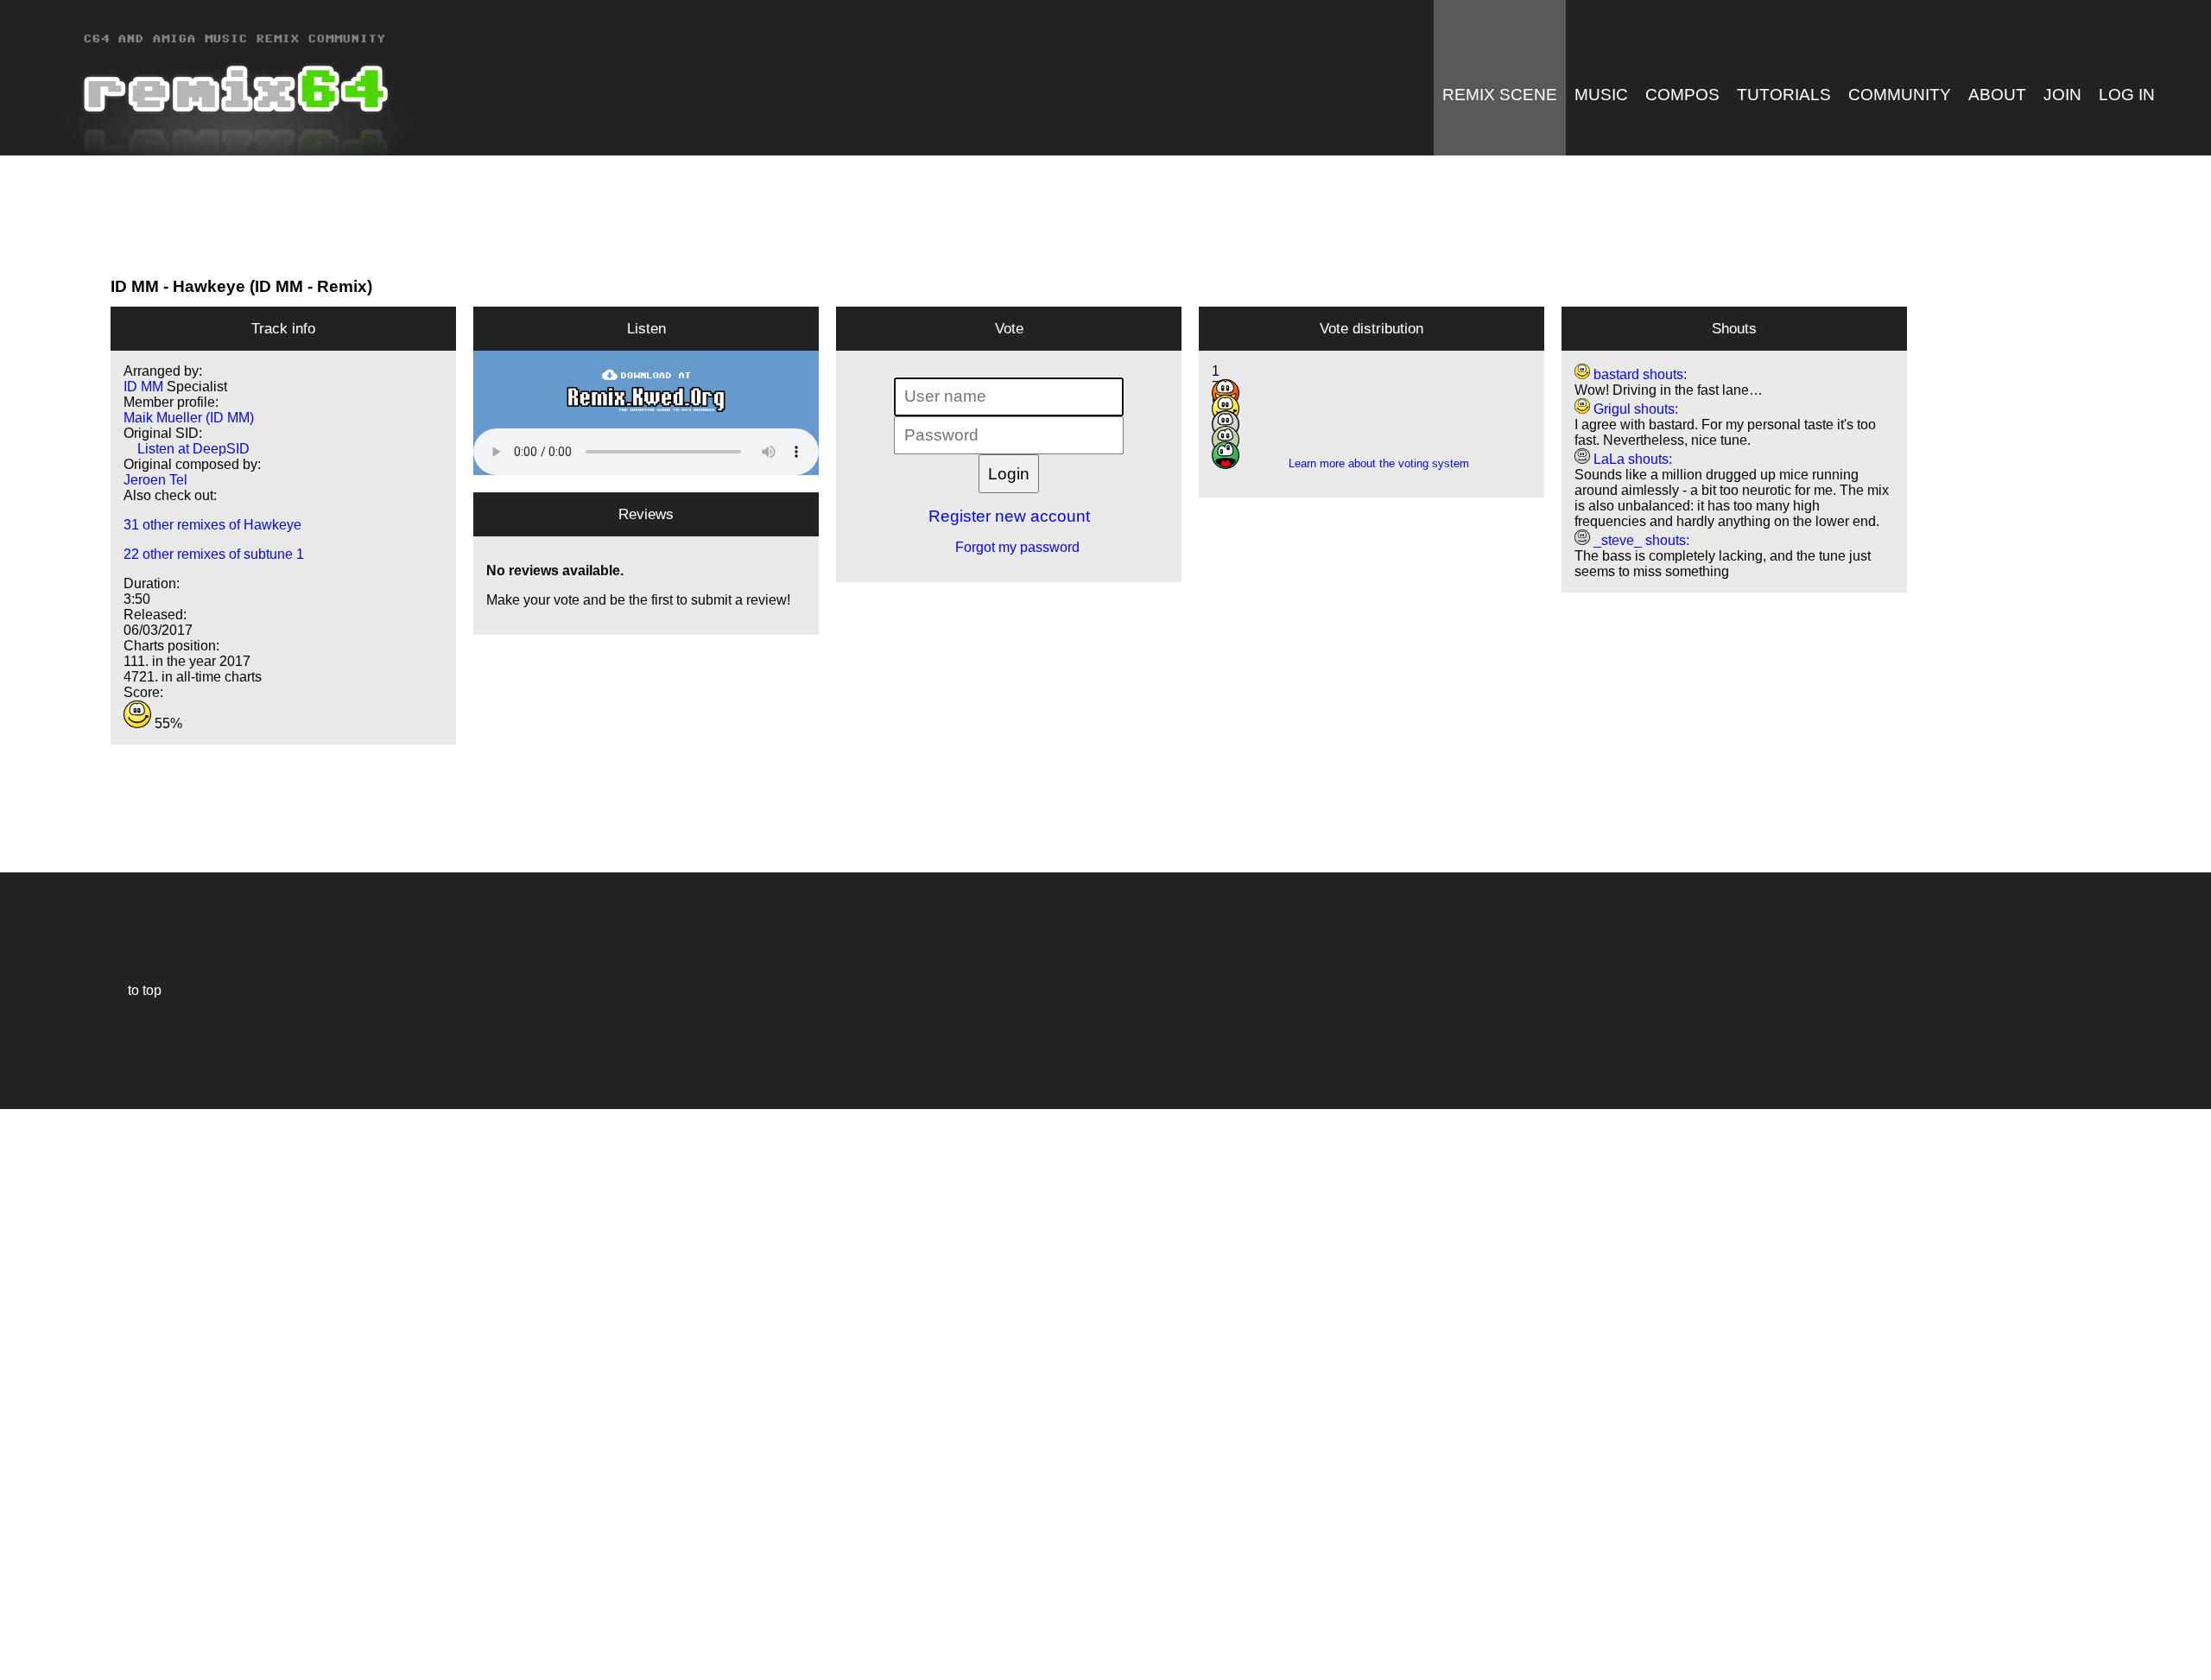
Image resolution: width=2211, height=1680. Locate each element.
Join (2062, 95)
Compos (1682, 95)
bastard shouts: (1638, 374)
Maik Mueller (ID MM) (189, 418)
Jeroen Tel (155, 480)
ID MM (135, 286)
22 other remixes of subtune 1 (214, 554)
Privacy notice (23, 1664)
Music (1601, 95)
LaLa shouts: (1631, 459)
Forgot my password (1009, 547)
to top (136, 990)
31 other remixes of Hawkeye (212, 525)
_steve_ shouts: (1640, 540)
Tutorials (1784, 95)
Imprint (21, 1641)
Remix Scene (1500, 95)
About (1997, 95)
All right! (18, 1614)
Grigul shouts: (1634, 409)
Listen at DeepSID (187, 449)
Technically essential (35, 1393)
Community (1900, 95)
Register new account (1009, 516)
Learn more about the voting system (1372, 463)
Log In (2127, 95)
